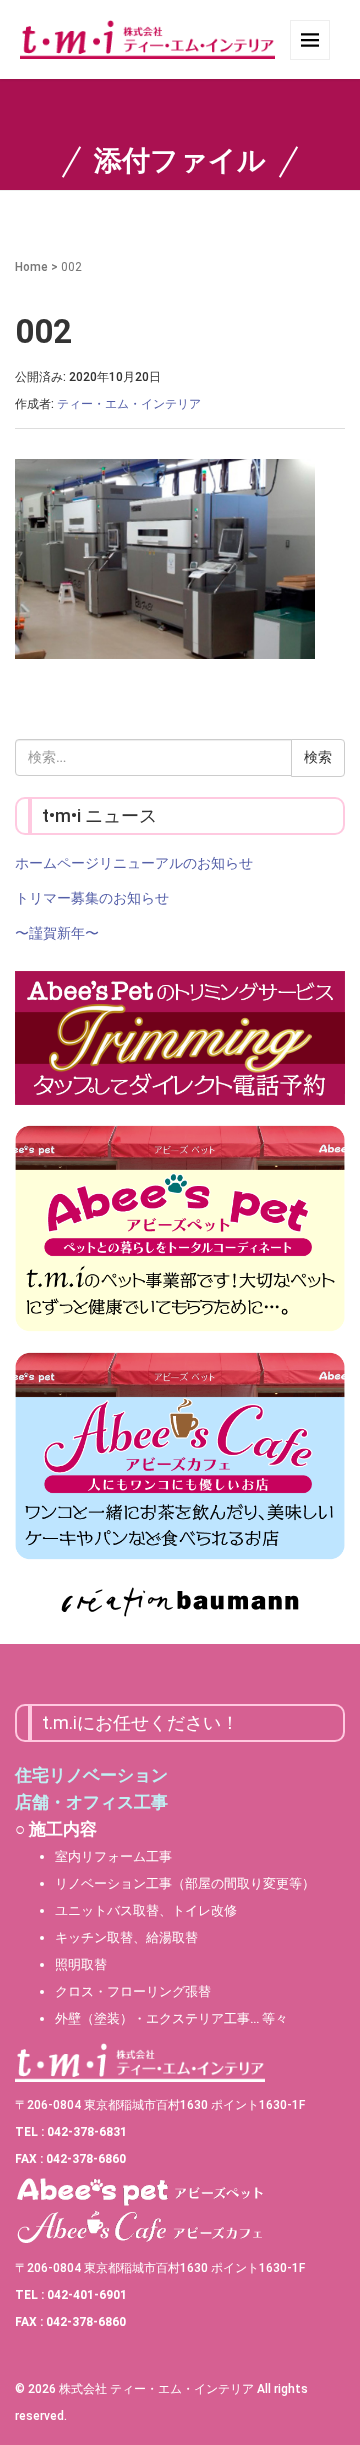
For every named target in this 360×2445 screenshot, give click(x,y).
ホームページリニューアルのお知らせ (134, 863)
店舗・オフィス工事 (91, 1802)
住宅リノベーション (91, 1775)
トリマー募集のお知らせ (92, 898)
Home (31, 267)
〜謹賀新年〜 (57, 933)
